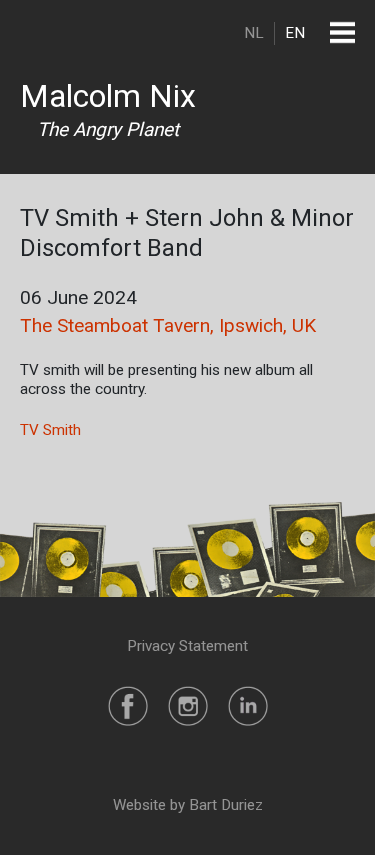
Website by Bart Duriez (188, 805)
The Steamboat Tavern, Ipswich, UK (168, 325)
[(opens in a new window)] (128, 705)
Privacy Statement (187, 646)
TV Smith (50, 430)
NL (254, 33)
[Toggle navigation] (342, 32)
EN (295, 33)
